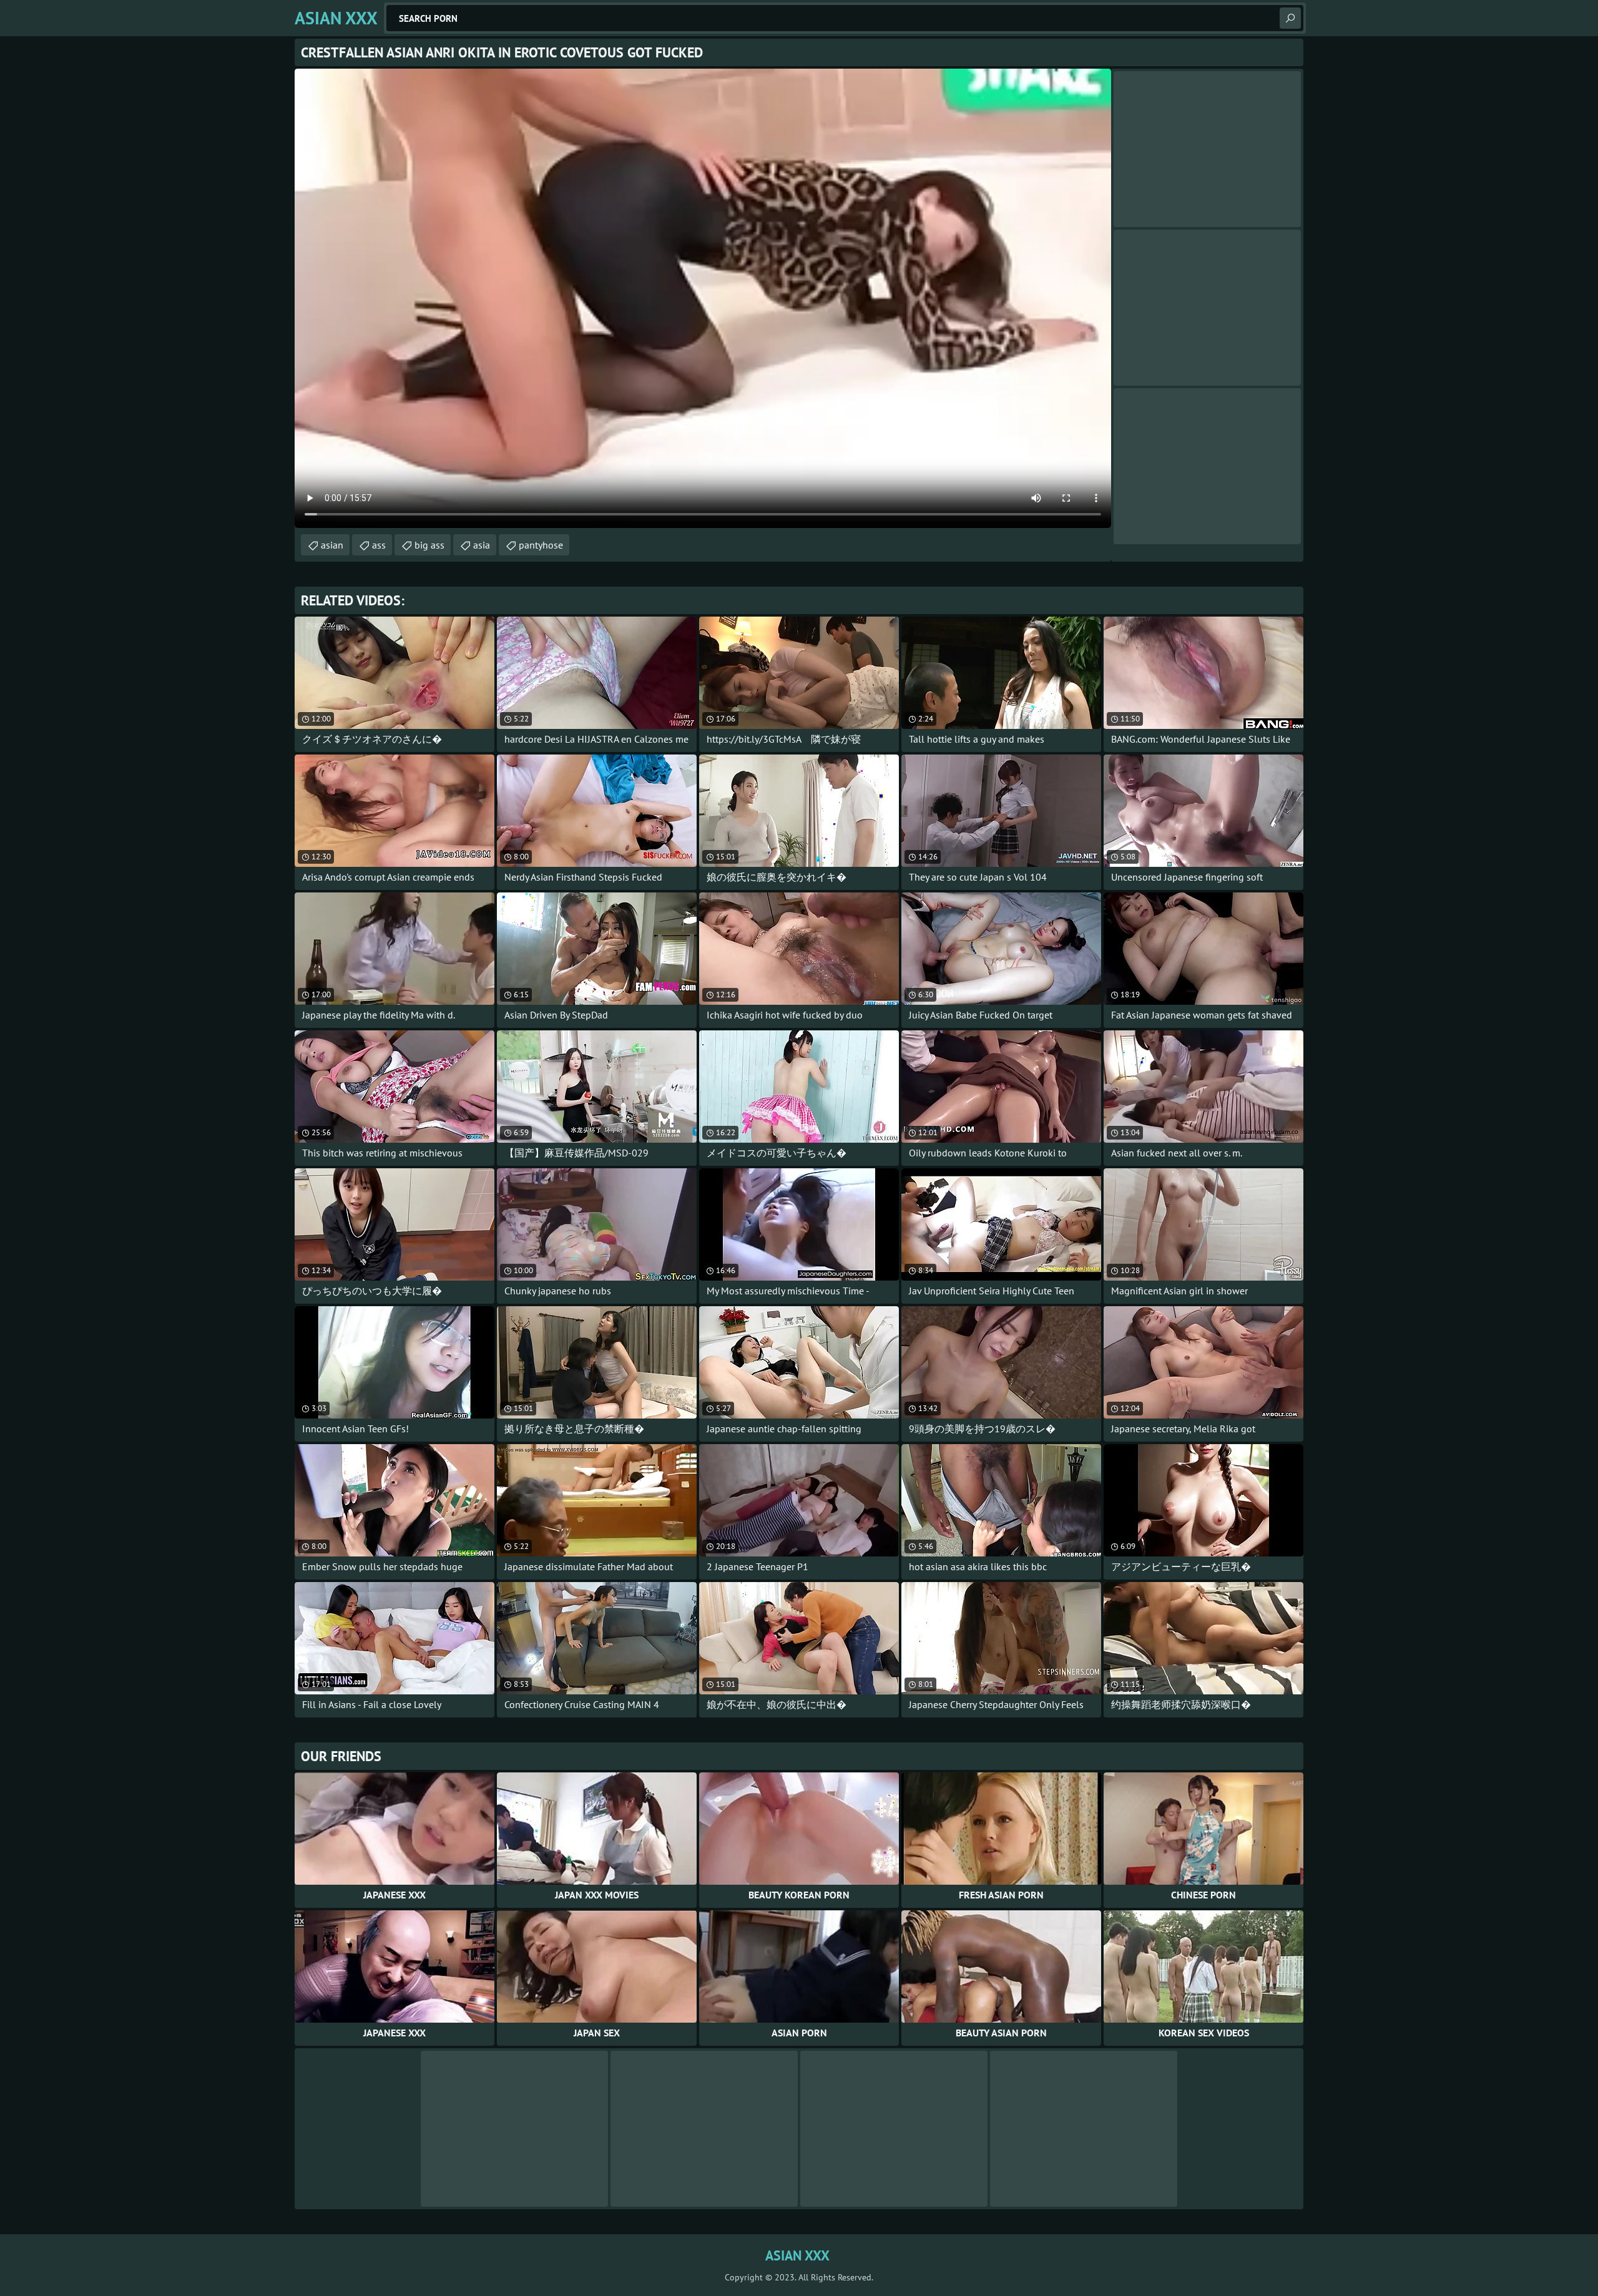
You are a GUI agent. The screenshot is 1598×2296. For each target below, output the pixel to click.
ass (379, 545)
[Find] (1290, 18)
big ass (429, 545)
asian (332, 545)
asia (482, 545)
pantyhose (541, 545)
